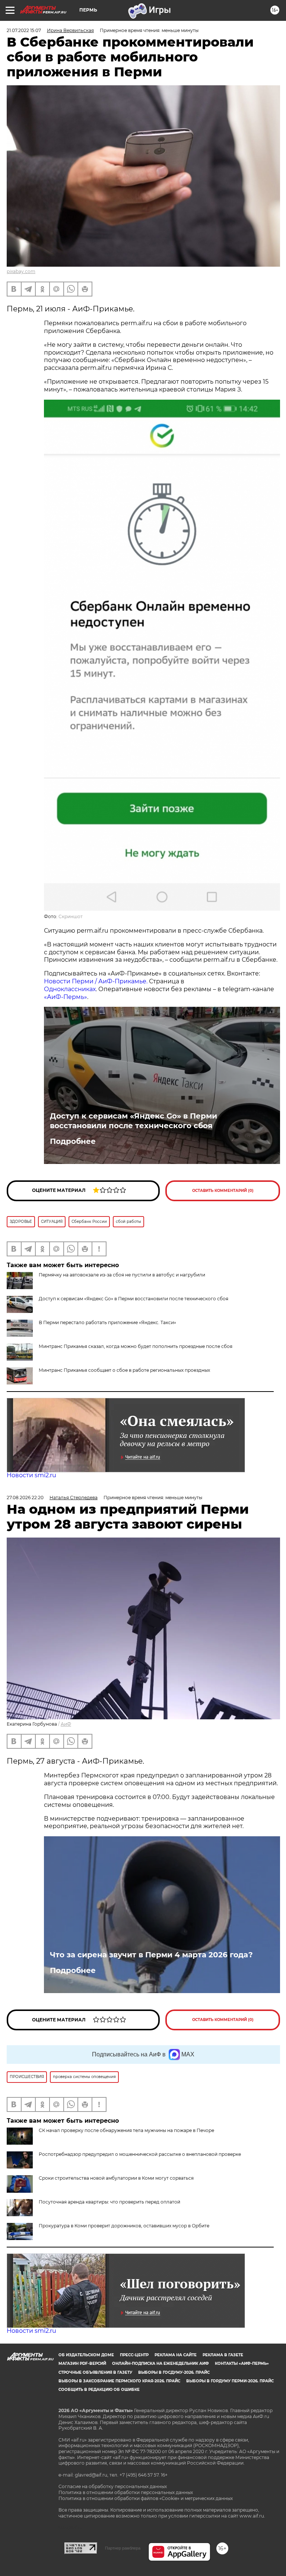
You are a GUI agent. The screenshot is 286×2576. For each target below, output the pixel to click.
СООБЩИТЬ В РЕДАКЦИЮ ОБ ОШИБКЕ (99, 2390)
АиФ (66, 1724)
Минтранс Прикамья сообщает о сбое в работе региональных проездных (124, 1370)
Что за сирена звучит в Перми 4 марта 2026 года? (151, 1955)
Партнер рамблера (123, 2548)
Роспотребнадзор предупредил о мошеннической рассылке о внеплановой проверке (140, 2154)
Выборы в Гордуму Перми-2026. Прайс (230, 2381)
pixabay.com (21, 271)
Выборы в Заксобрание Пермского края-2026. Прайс (119, 2381)
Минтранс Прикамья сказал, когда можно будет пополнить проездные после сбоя (136, 1346)
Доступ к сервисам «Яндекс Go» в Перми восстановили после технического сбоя (134, 1121)
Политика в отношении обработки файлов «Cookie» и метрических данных (146, 2498)
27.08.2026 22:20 (25, 1498)
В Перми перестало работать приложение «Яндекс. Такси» (107, 1322)
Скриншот (71, 916)
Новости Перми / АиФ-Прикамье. (96, 981)
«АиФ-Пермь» (66, 997)
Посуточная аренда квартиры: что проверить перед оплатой (109, 2202)
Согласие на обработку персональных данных (113, 2486)
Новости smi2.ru (31, 1475)
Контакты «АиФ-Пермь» (242, 2364)
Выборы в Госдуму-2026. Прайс (174, 2372)
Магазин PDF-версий (82, 2364)
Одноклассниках (70, 989)
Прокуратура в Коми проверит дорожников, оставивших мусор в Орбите (124, 2226)
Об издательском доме (86, 2355)
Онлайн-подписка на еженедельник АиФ (161, 2364)
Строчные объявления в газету (95, 2372)
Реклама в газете (223, 2355)
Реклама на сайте (176, 2355)
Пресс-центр (134, 2355)
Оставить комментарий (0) (223, 1191)
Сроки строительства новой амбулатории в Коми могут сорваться (116, 2178)
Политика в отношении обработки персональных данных (126, 2492)
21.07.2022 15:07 (24, 30)
